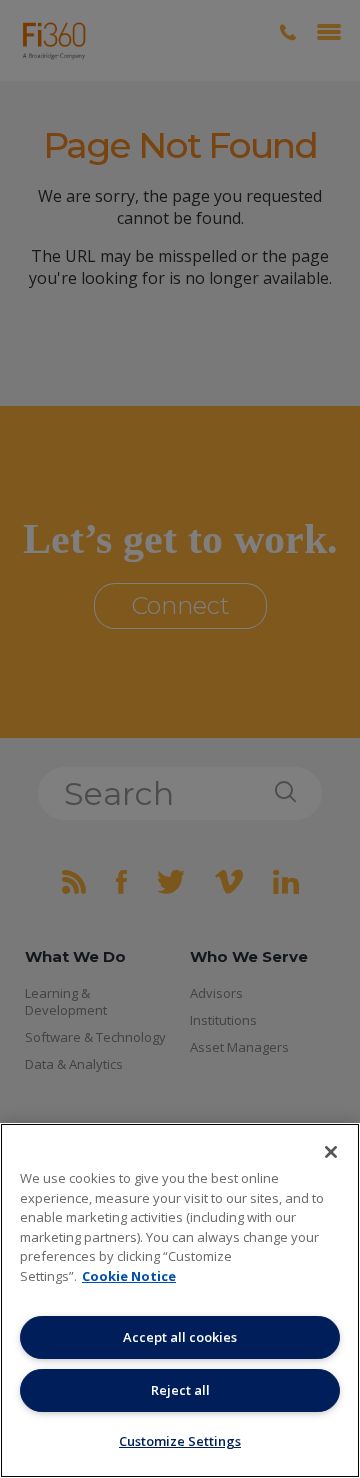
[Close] (331, 1152)
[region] (180, 1300)
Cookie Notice (129, 1276)
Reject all (180, 1390)
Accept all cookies (180, 1337)
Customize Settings (180, 1441)
